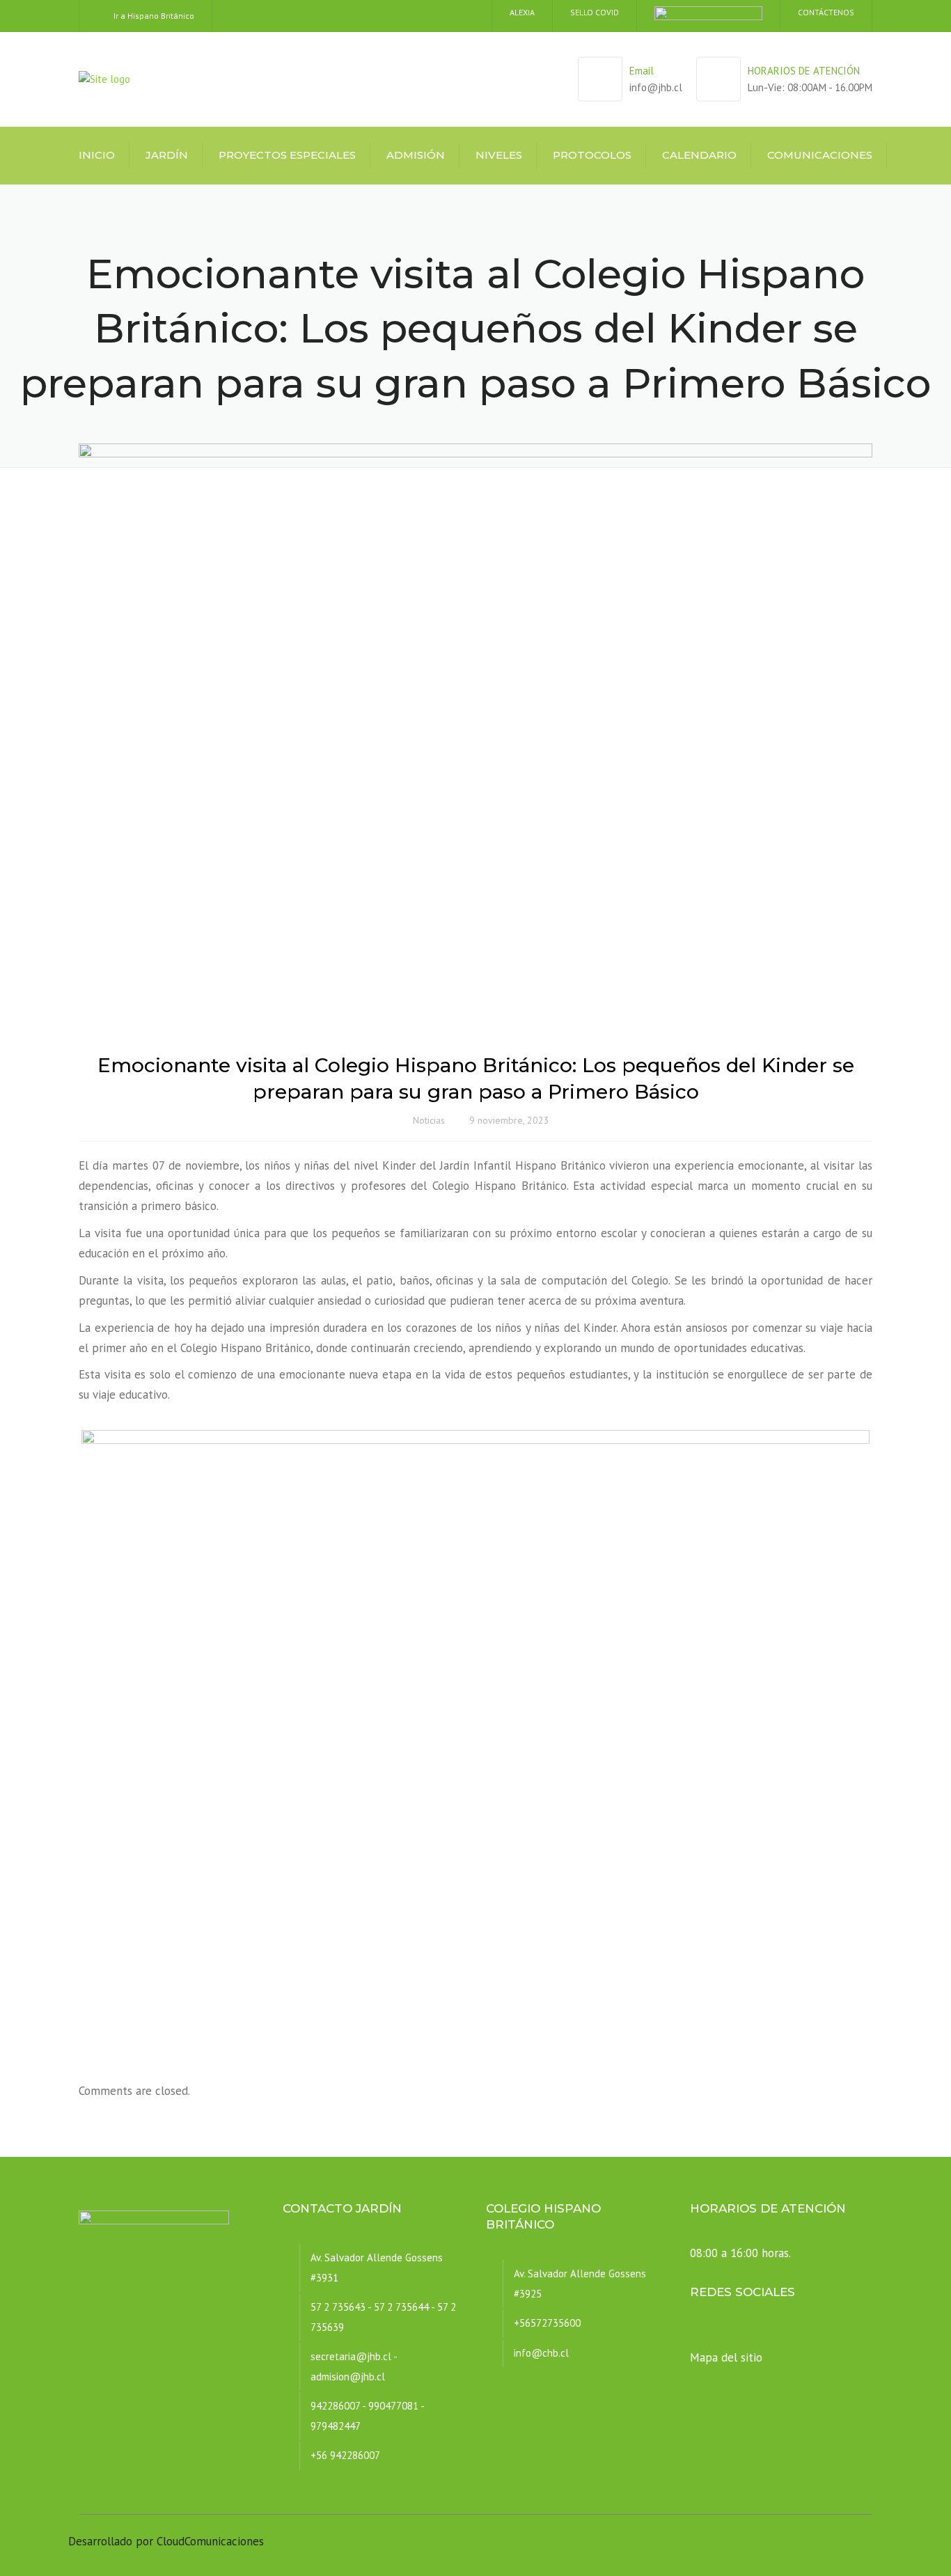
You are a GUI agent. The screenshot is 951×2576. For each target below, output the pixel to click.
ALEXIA (522, 12)
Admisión (416, 155)
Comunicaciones (820, 155)
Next (890, 1730)
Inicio (97, 155)
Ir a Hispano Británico (154, 16)
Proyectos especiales (287, 155)
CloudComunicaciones (210, 2541)
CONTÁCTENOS (826, 12)
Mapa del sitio (726, 2357)
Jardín (167, 155)
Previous (61, 1730)
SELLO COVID (595, 12)
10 (548, 2044)
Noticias (429, 1120)
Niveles (499, 155)
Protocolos (592, 155)
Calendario (699, 155)
